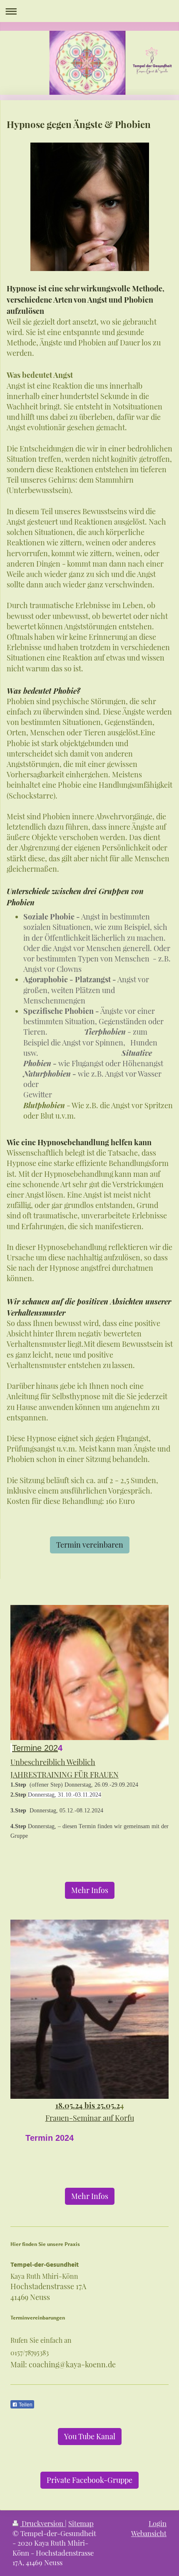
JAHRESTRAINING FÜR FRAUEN (65, 1775)
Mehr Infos (90, 1890)
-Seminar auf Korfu (102, 2118)
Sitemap (81, 2523)
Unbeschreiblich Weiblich (53, 1762)
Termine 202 (35, 1748)
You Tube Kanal (90, 2436)
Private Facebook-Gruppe (89, 2480)
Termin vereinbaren (90, 1545)
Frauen (57, 2118)
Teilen (25, 2405)
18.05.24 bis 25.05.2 (88, 2105)
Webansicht (149, 2533)
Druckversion (42, 2523)
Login (158, 2523)
